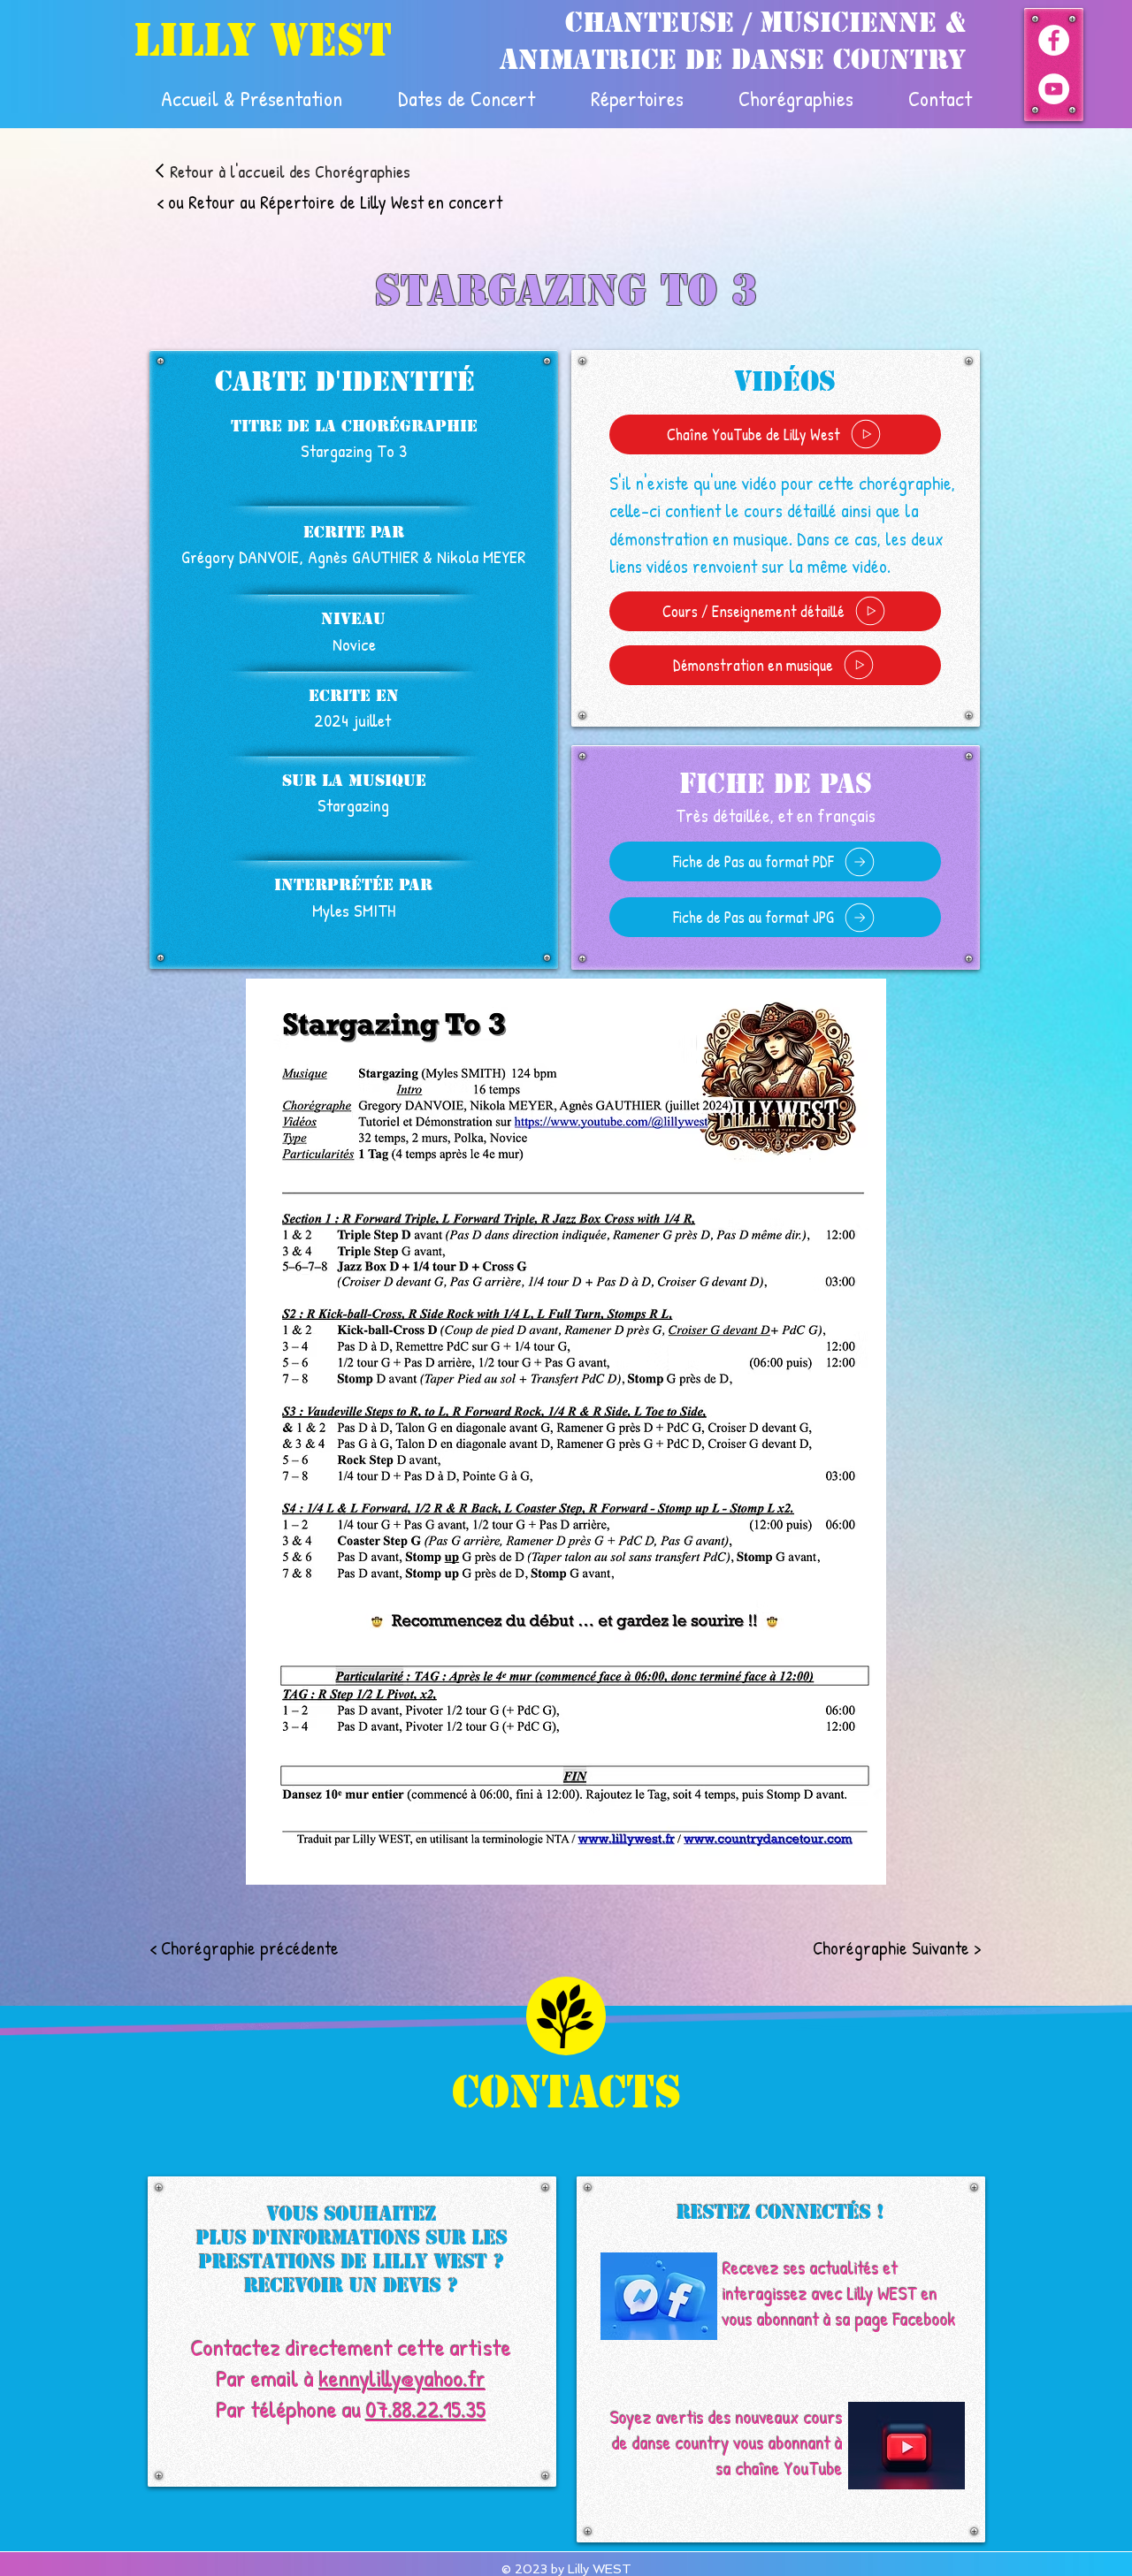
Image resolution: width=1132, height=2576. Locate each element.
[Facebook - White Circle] (1054, 40)
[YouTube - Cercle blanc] (1054, 89)
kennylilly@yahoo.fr (402, 2378)
